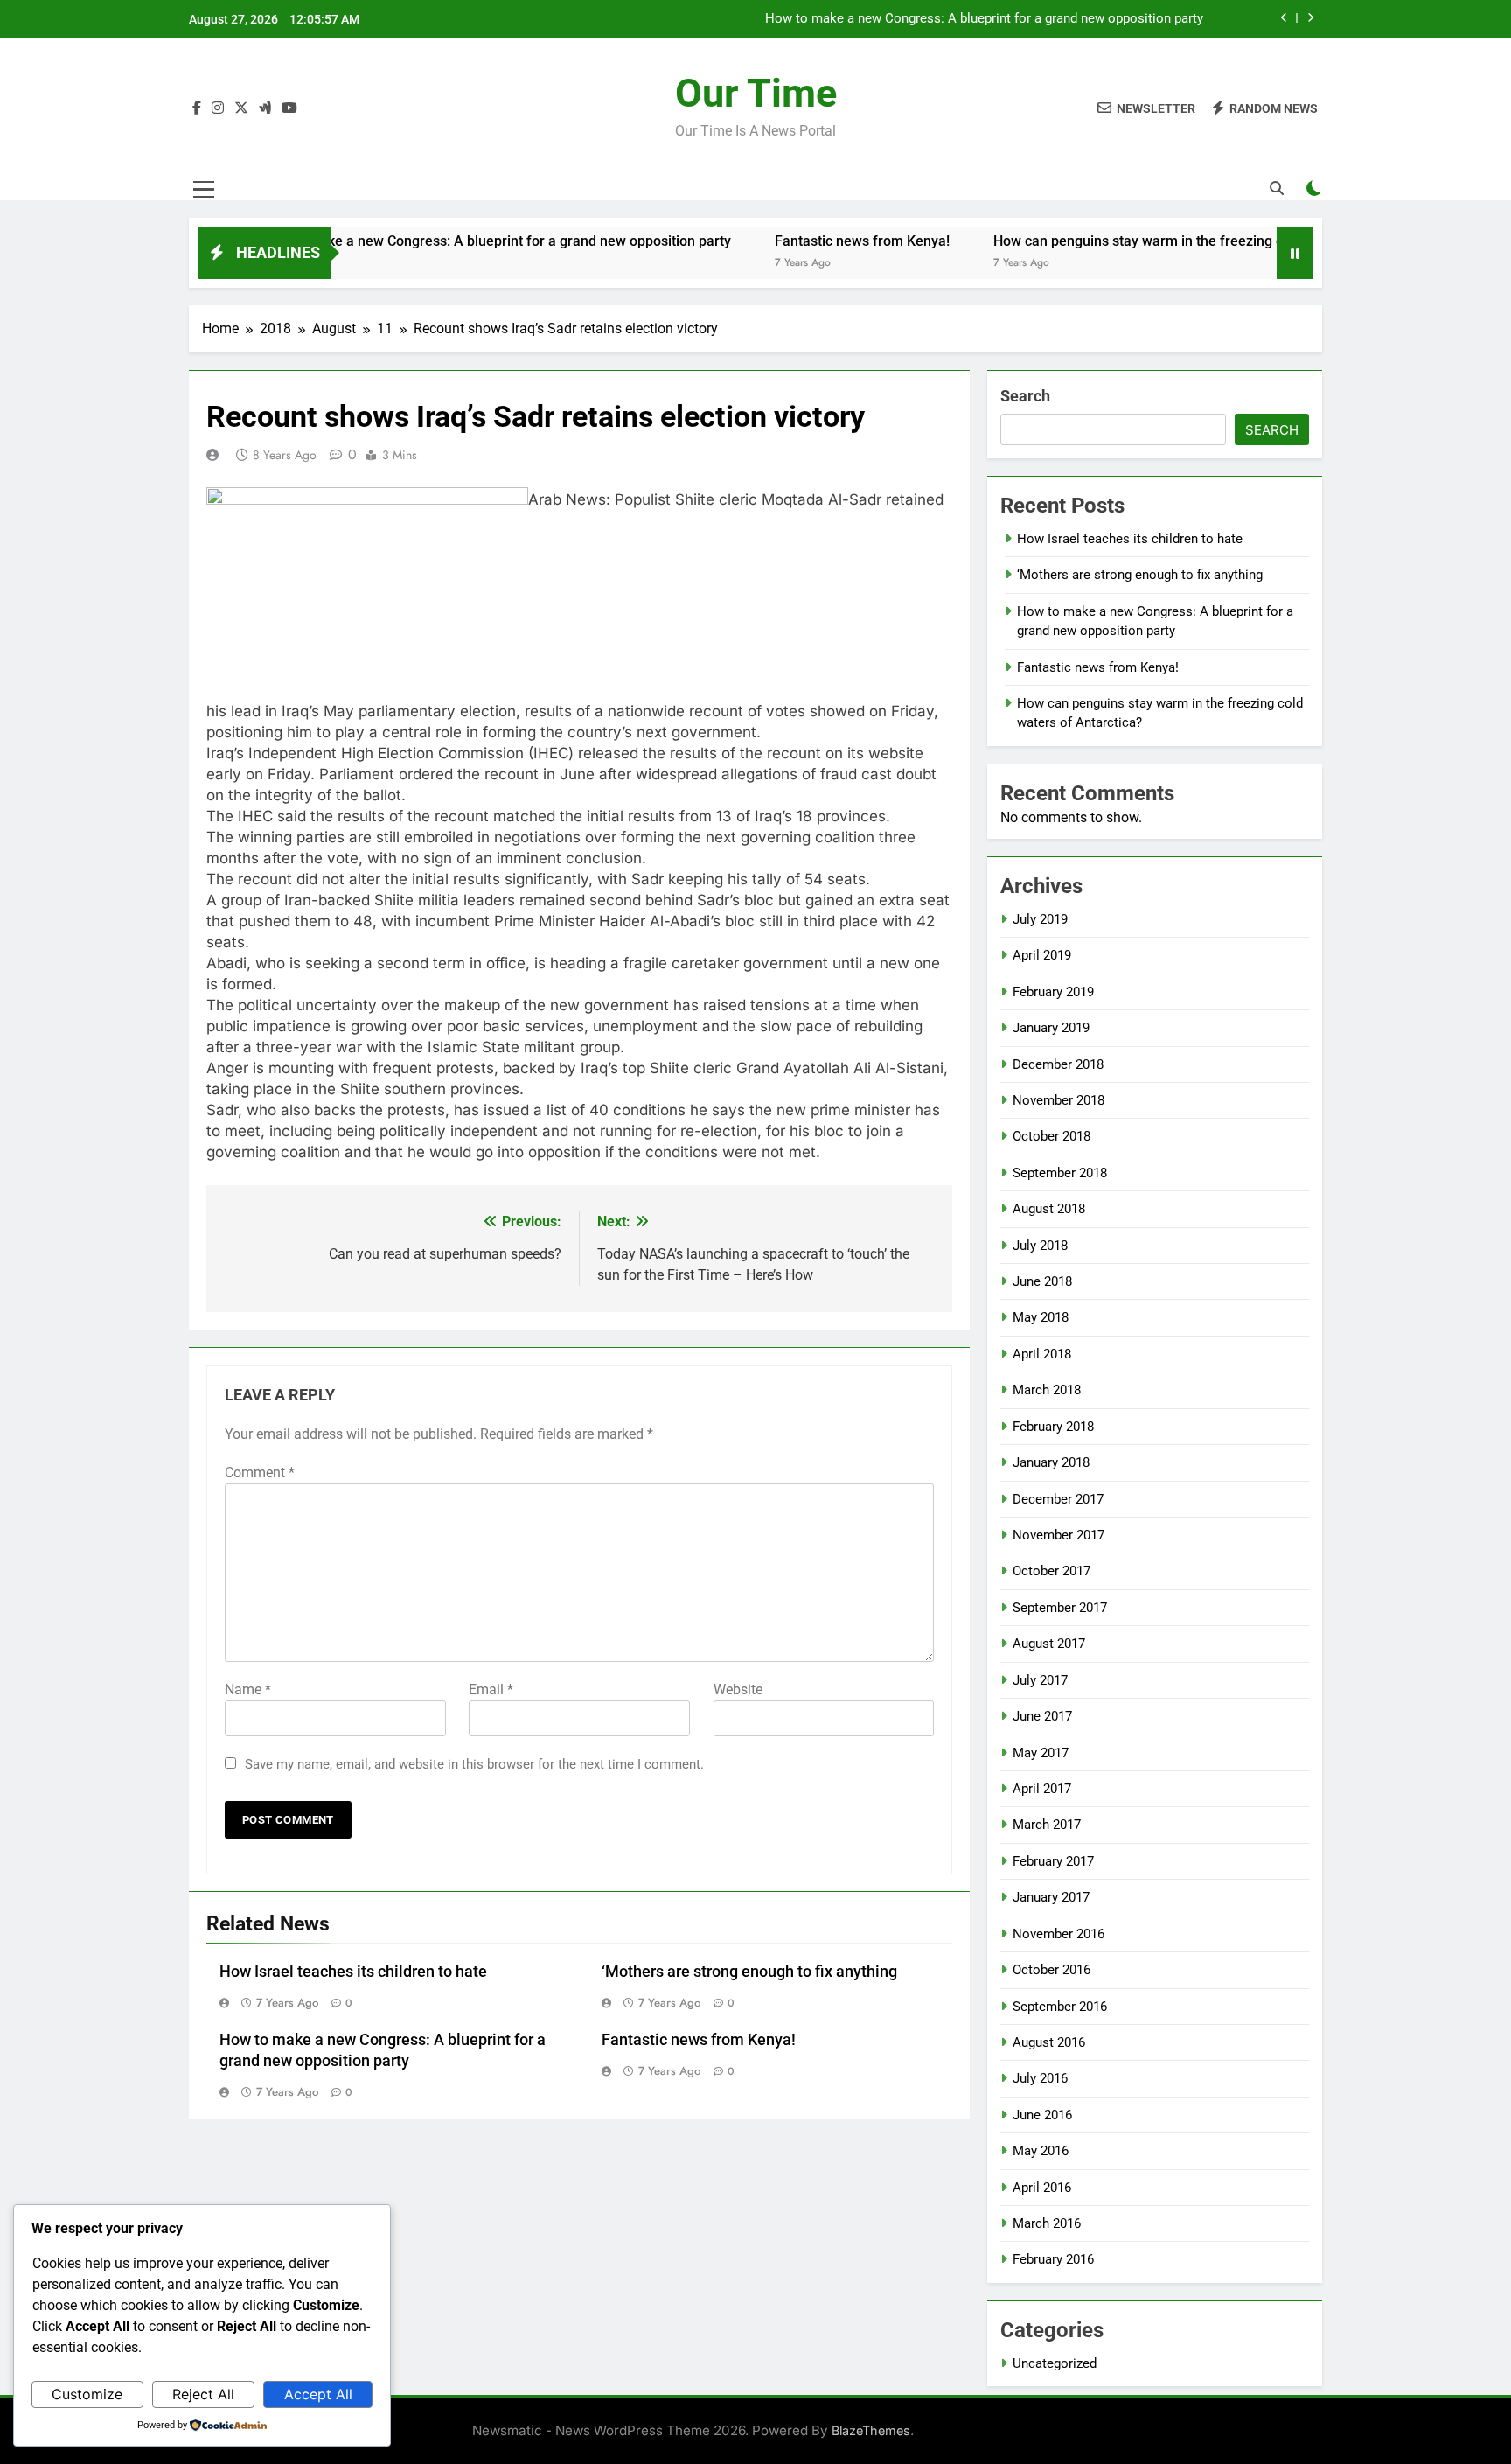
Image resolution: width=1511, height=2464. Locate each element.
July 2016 (1040, 2078)
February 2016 (1053, 2259)
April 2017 (1042, 1789)
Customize (87, 2394)
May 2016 (1041, 2151)
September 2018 (1060, 1173)
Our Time (756, 93)
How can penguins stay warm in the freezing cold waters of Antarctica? (1160, 241)
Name (248, 1689)
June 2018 (1042, 1281)
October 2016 (1051, 1970)
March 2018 (1047, 1390)
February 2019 (1053, 992)
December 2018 (1058, 1064)
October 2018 (1051, 1136)
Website (738, 1689)
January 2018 (1051, 1462)
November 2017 (1058, 1535)
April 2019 (1042, 955)
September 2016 (1060, 2007)
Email (491, 1689)
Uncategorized (1055, 2363)
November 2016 (1058, 1934)
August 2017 (1049, 1644)
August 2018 (1049, 1209)
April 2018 (1042, 1354)
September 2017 (1060, 1608)
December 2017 (1058, 1499)
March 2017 (1047, 1825)
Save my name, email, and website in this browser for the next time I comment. (474, 1764)
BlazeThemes (871, 2430)
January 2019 (1051, 1028)
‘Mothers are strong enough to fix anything (749, 1972)
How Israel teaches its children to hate (353, 1972)
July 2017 (1040, 1680)
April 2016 (1042, 2188)
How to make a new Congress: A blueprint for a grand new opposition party (984, 19)
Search (1025, 396)
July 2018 (1040, 1246)
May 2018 (1041, 1317)
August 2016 (1049, 2042)
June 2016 (1042, 2115)
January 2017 (1051, 1897)
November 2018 (1058, 1100)
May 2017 (1041, 1753)
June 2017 (1042, 1716)
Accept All (318, 2394)
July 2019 (1040, 919)
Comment (260, 1473)
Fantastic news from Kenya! (805, 241)
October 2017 (1051, 1571)
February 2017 (1053, 1861)
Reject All (203, 2394)
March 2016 (1047, 2223)
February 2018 (1053, 1427)
